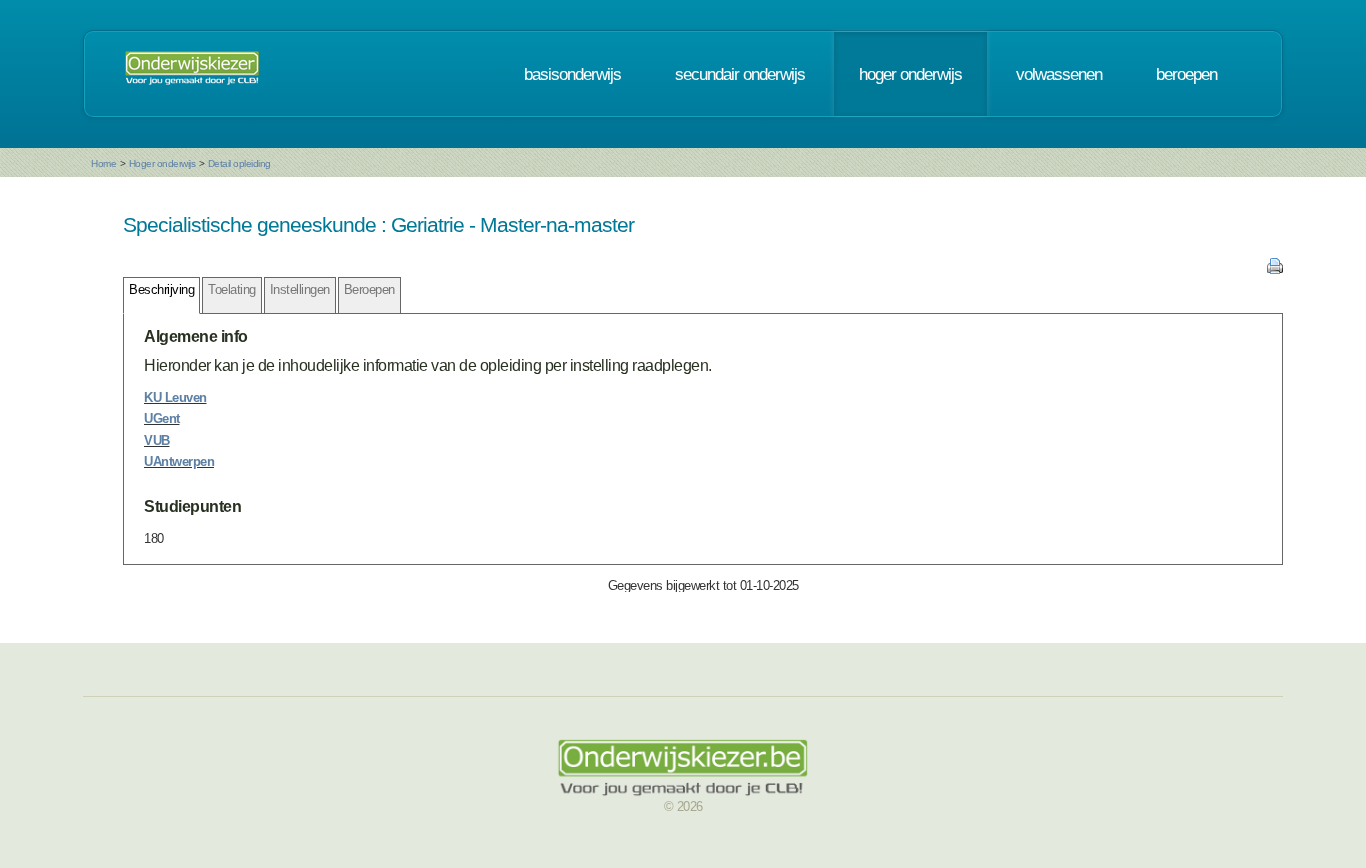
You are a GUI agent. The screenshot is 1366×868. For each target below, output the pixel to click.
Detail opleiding (239, 163)
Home (103, 163)
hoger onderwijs (910, 74)
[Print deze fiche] (1275, 269)
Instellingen (300, 289)
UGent (162, 418)
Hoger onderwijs (162, 163)
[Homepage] (192, 74)
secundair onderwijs (740, 74)
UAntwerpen (179, 461)
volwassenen (1059, 74)
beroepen (1186, 74)
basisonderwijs (572, 74)
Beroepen (369, 289)
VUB (157, 440)
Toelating (232, 289)
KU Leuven (175, 397)
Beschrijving (161, 289)
